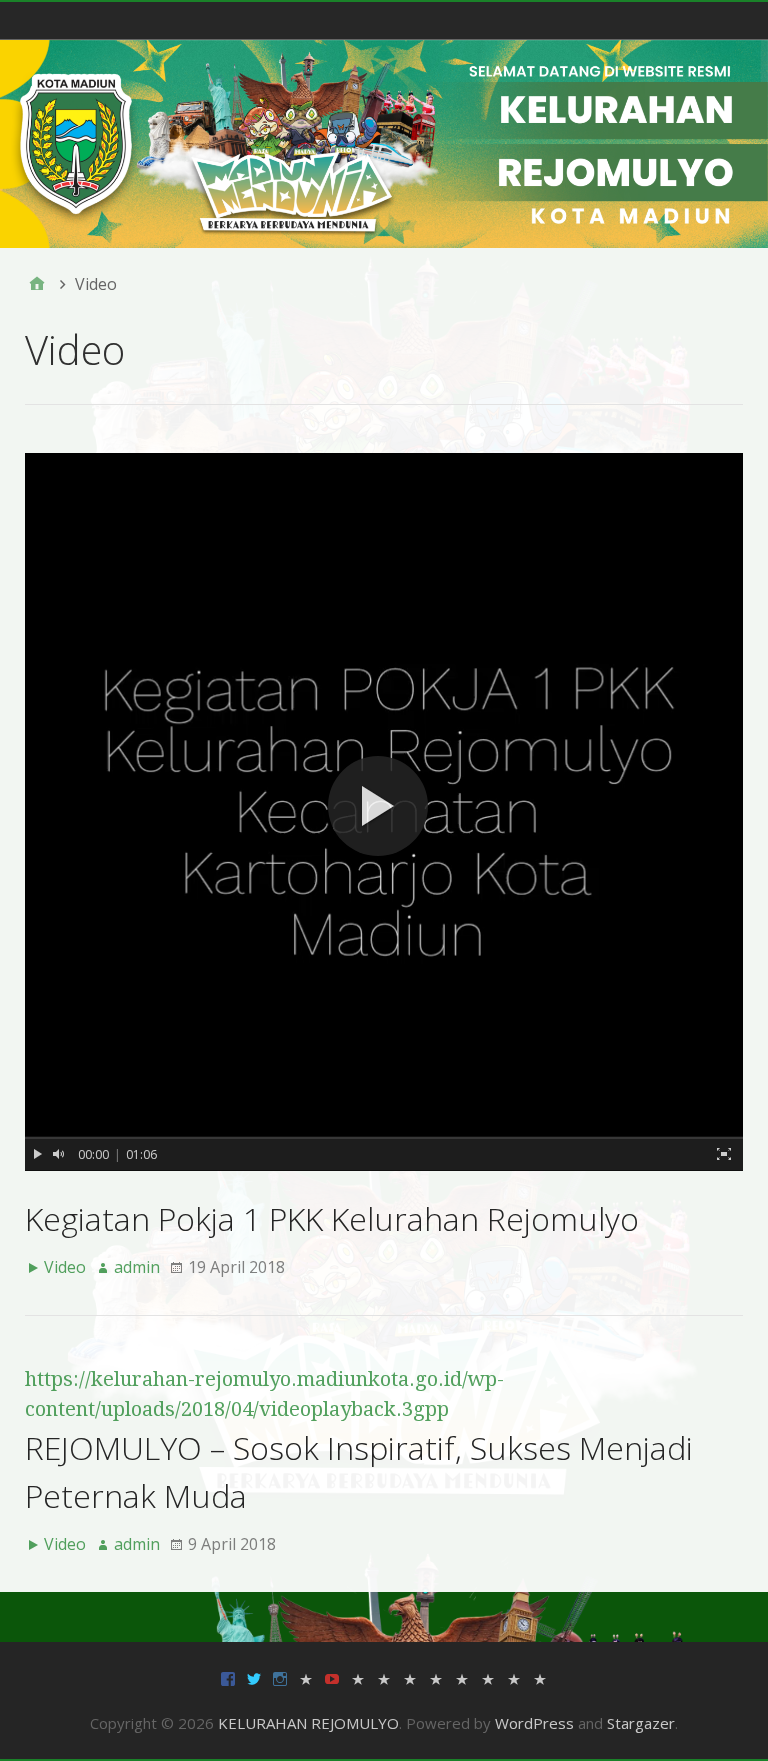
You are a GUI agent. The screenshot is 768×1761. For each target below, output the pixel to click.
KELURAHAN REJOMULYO (308, 1723)
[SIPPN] (488, 1677)
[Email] (306, 1677)
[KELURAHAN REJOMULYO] (384, 143)
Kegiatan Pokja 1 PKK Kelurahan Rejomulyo (332, 1218)
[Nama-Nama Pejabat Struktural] (436, 1677)
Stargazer (641, 1723)
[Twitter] (254, 1677)
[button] (384, 812)
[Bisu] (59, 1154)
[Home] (37, 284)
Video (65, 1267)
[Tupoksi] (462, 1677)
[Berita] (358, 1677)
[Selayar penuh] (724, 1154)
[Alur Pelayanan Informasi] (384, 1677)
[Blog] (540, 1677)
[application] (384, 812)
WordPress (534, 1723)
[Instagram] (280, 1677)
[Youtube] (332, 1677)
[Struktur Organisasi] (410, 1677)
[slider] (384, 1138)
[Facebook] (228, 1677)
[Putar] (38, 1154)
